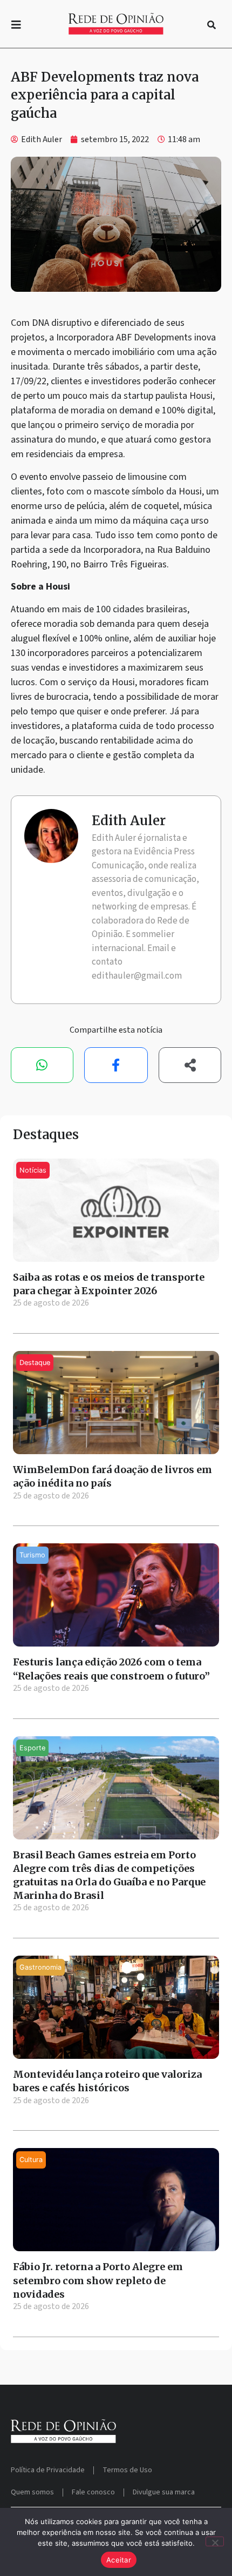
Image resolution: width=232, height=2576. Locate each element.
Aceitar (119, 2560)
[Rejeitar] (215, 2541)
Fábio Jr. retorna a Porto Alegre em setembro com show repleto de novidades (98, 2280)
